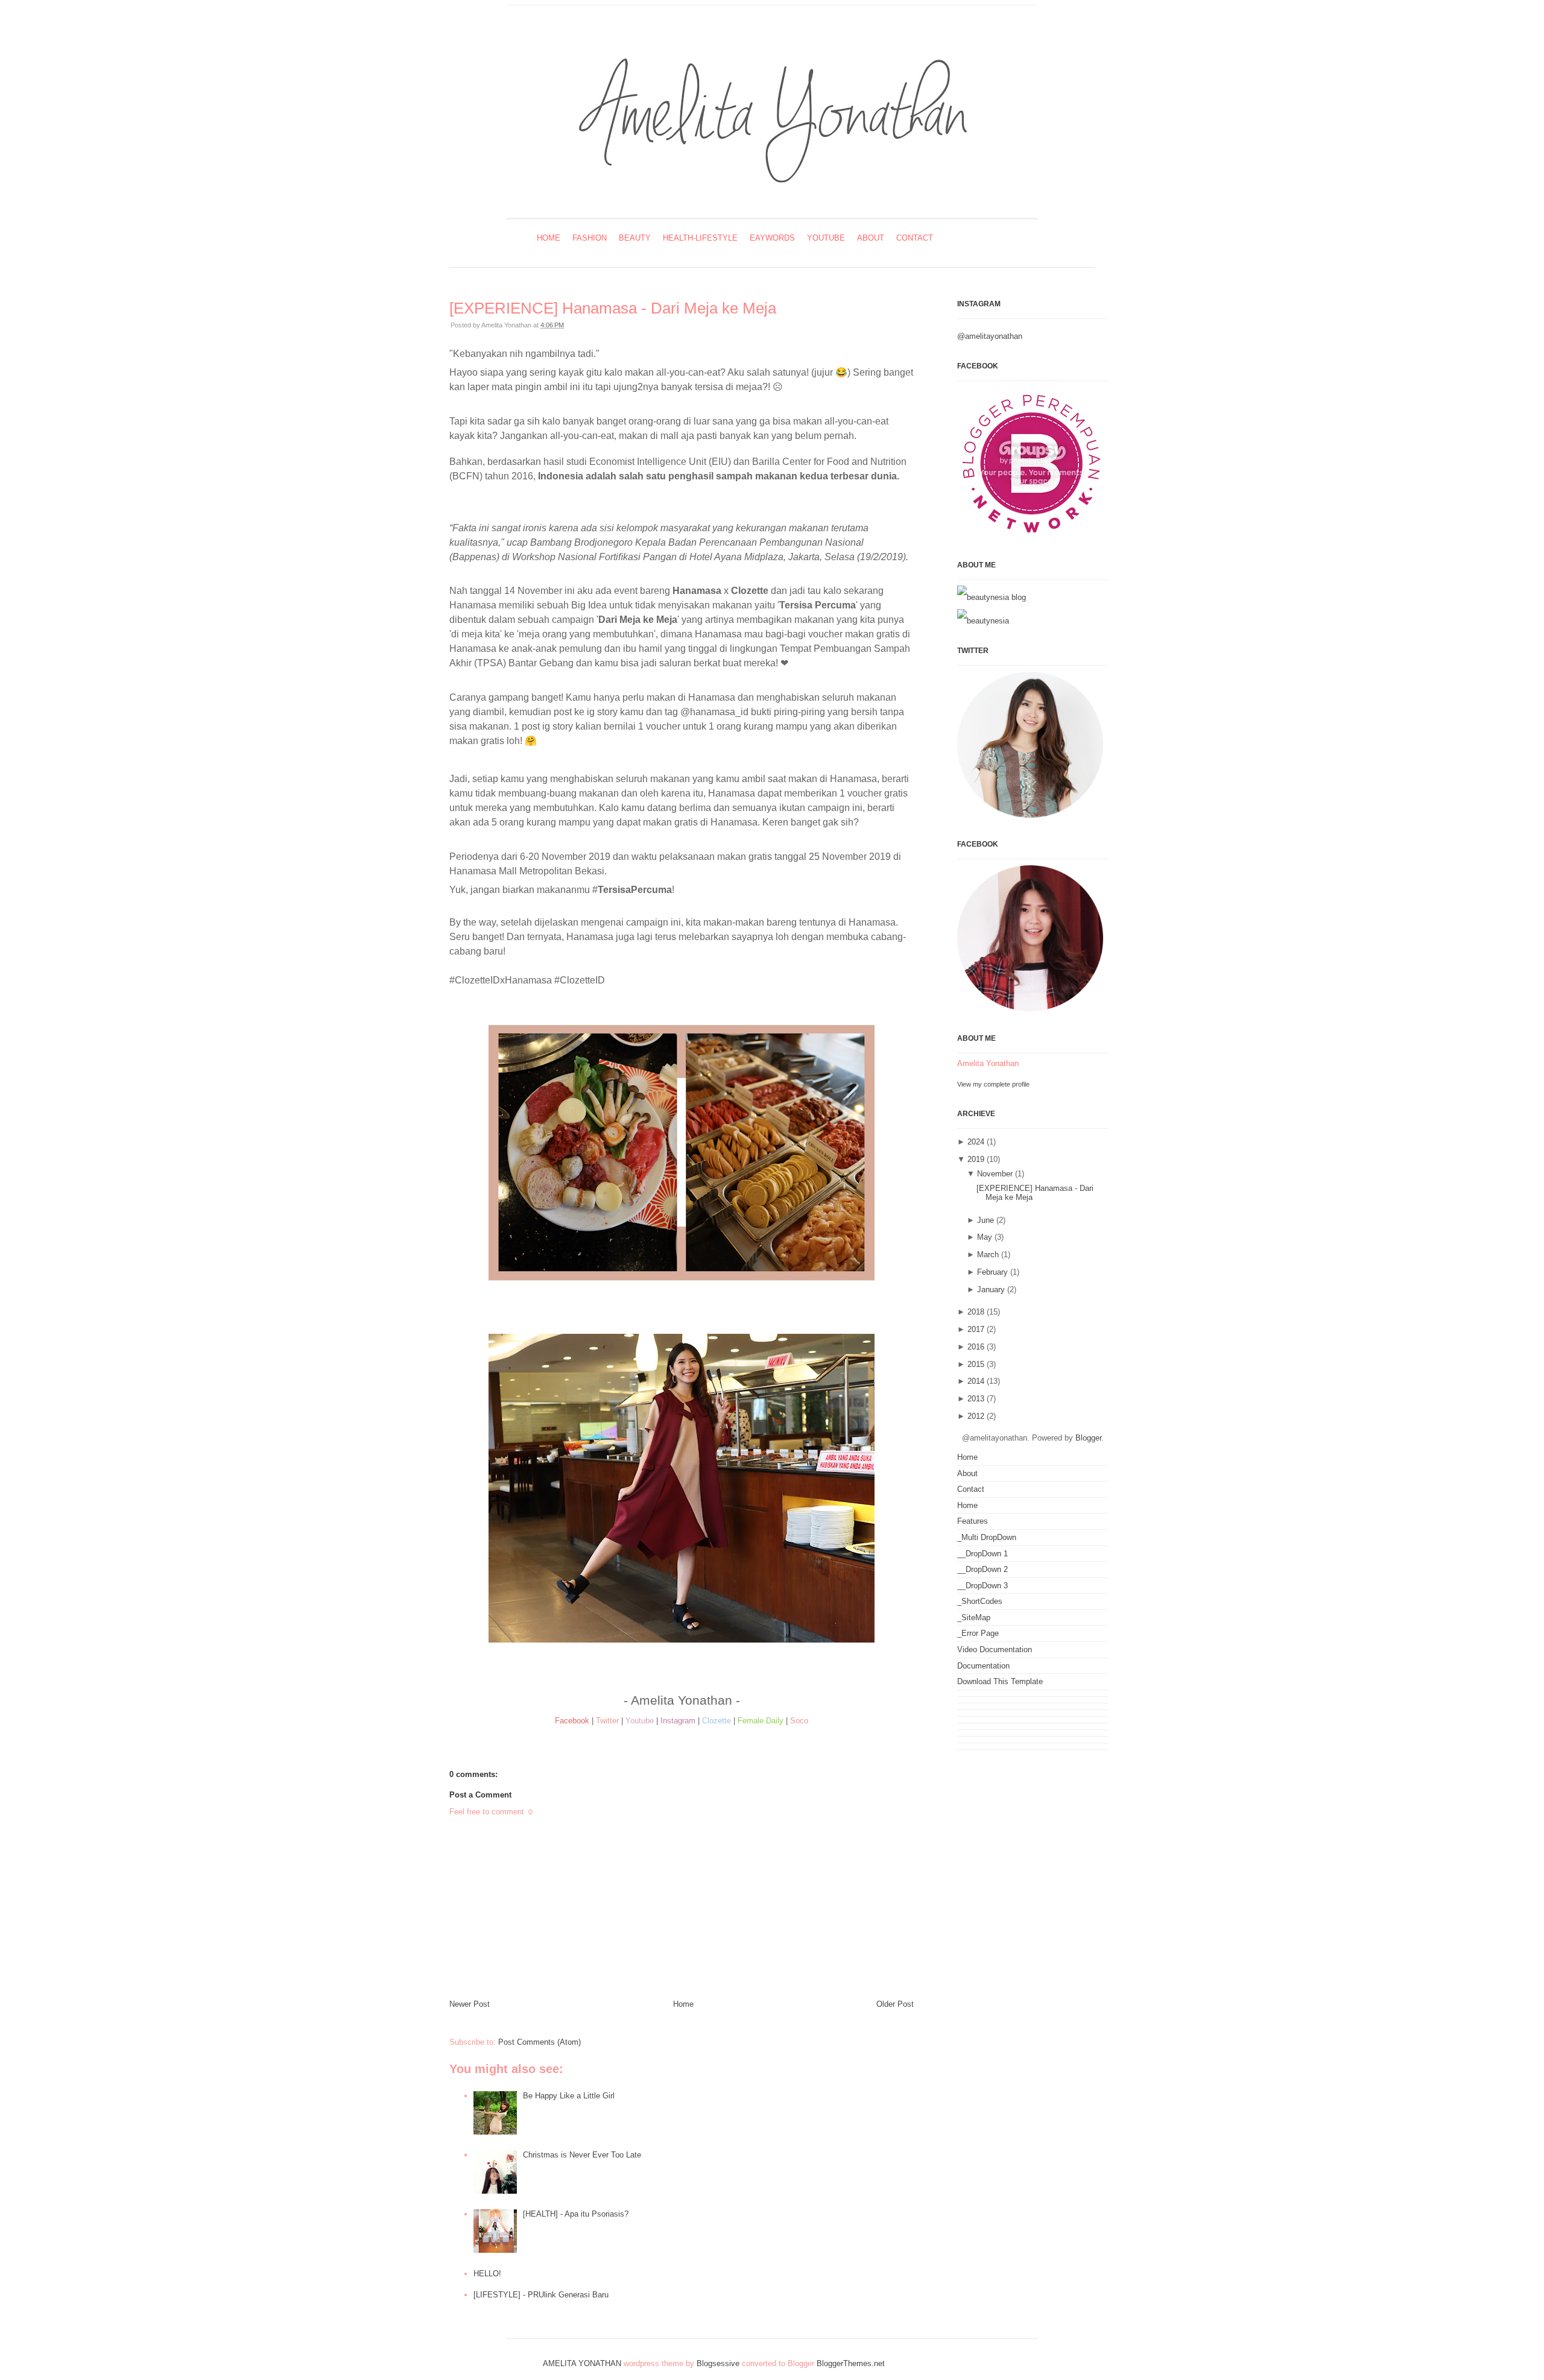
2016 (976, 1347)
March (988, 1255)
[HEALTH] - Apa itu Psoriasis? (576, 2214)
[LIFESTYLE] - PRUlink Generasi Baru (541, 2295)
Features (973, 1521)
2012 (976, 1416)
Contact (915, 238)
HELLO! (487, 2274)
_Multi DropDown (987, 1537)
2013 (976, 1399)
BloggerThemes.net (851, 2363)
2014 (976, 1381)
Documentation (983, 1666)
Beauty (635, 238)
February (992, 1272)
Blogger (1088, 1438)
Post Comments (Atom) (539, 2042)
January (991, 1289)
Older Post (895, 2004)
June (986, 1220)
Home (549, 238)
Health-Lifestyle (700, 238)
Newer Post (470, 2004)
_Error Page (978, 1633)
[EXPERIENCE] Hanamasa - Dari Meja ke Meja (613, 308)
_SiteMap (974, 1618)
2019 (976, 1159)
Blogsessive (718, 2363)
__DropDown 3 (982, 1586)
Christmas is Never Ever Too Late (582, 2155)
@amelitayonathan (990, 336)
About (871, 238)
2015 (976, 1364)
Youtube (826, 238)
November (995, 1174)
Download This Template (1000, 1681)
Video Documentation (995, 1649)
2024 (976, 1142)
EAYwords (772, 238)
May (985, 1237)
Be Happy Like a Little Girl (569, 2096)
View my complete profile (993, 1084)
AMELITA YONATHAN (582, 2363)
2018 (976, 1312)
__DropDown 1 (982, 1554)
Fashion (590, 238)
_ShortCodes (980, 1601)
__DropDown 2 (982, 1569)
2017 (976, 1329)
